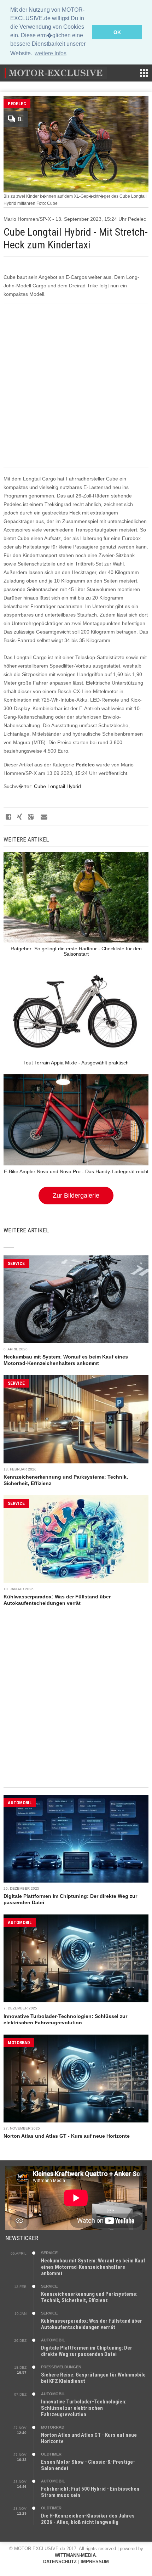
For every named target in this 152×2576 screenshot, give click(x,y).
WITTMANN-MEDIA (75, 2555)
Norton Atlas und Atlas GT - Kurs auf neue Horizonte (67, 2136)
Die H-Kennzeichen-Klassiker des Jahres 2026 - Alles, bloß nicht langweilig (88, 2519)
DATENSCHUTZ (60, 2562)
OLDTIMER (51, 2454)
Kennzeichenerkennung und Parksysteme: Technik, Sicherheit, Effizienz (89, 2297)
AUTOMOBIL (20, 1803)
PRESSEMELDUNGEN (61, 2367)
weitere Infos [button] (51, 53)
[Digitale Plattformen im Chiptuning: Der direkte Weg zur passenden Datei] (76, 1839)
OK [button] (117, 32)
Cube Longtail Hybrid (57, 786)
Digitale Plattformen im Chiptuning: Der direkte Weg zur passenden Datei (87, 2351)
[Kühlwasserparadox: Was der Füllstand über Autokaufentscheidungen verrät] (76, 1539)
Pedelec (17, 104)
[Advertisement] (76, 386)
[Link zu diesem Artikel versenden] (43, 817)
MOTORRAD (19, 2043)
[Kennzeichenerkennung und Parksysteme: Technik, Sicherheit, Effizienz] (76, 1419)
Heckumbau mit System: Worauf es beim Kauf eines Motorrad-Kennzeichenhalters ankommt (93, 2267)
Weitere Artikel (26, 1230)
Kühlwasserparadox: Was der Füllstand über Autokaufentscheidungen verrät (92, 2324)
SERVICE (16, 1263)
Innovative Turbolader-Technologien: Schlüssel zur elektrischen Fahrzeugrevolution (84, 2408)
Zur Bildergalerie (76, 1196)
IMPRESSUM (95, 2562)
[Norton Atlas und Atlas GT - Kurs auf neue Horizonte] (76, 2079)
